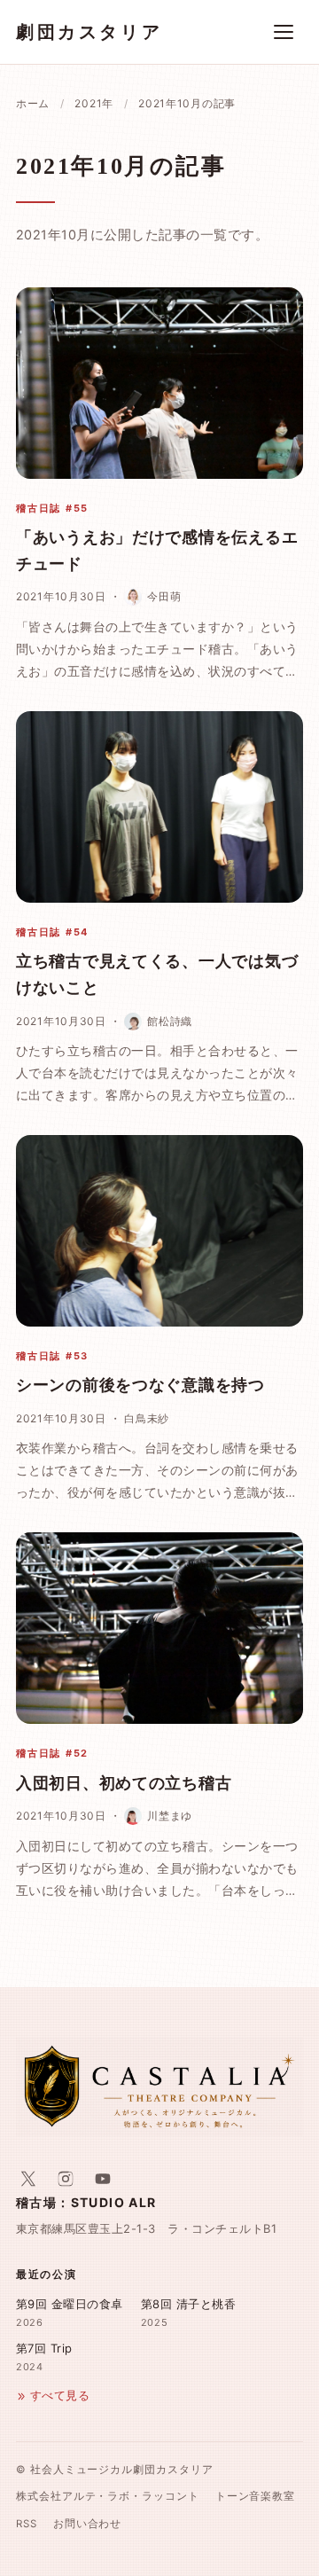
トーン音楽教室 (255, 2496)
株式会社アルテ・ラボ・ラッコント (108, 2496)
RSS (27, 2524)
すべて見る (60, 2396)
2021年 (94, 103)
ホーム (33, 103)
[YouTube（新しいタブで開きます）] (103, 2179)
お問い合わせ (88, 2524)
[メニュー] (284, 32)
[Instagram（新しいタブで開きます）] (66, 2179)
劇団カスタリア (89, 32)
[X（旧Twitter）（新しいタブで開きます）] (28, 2179)
